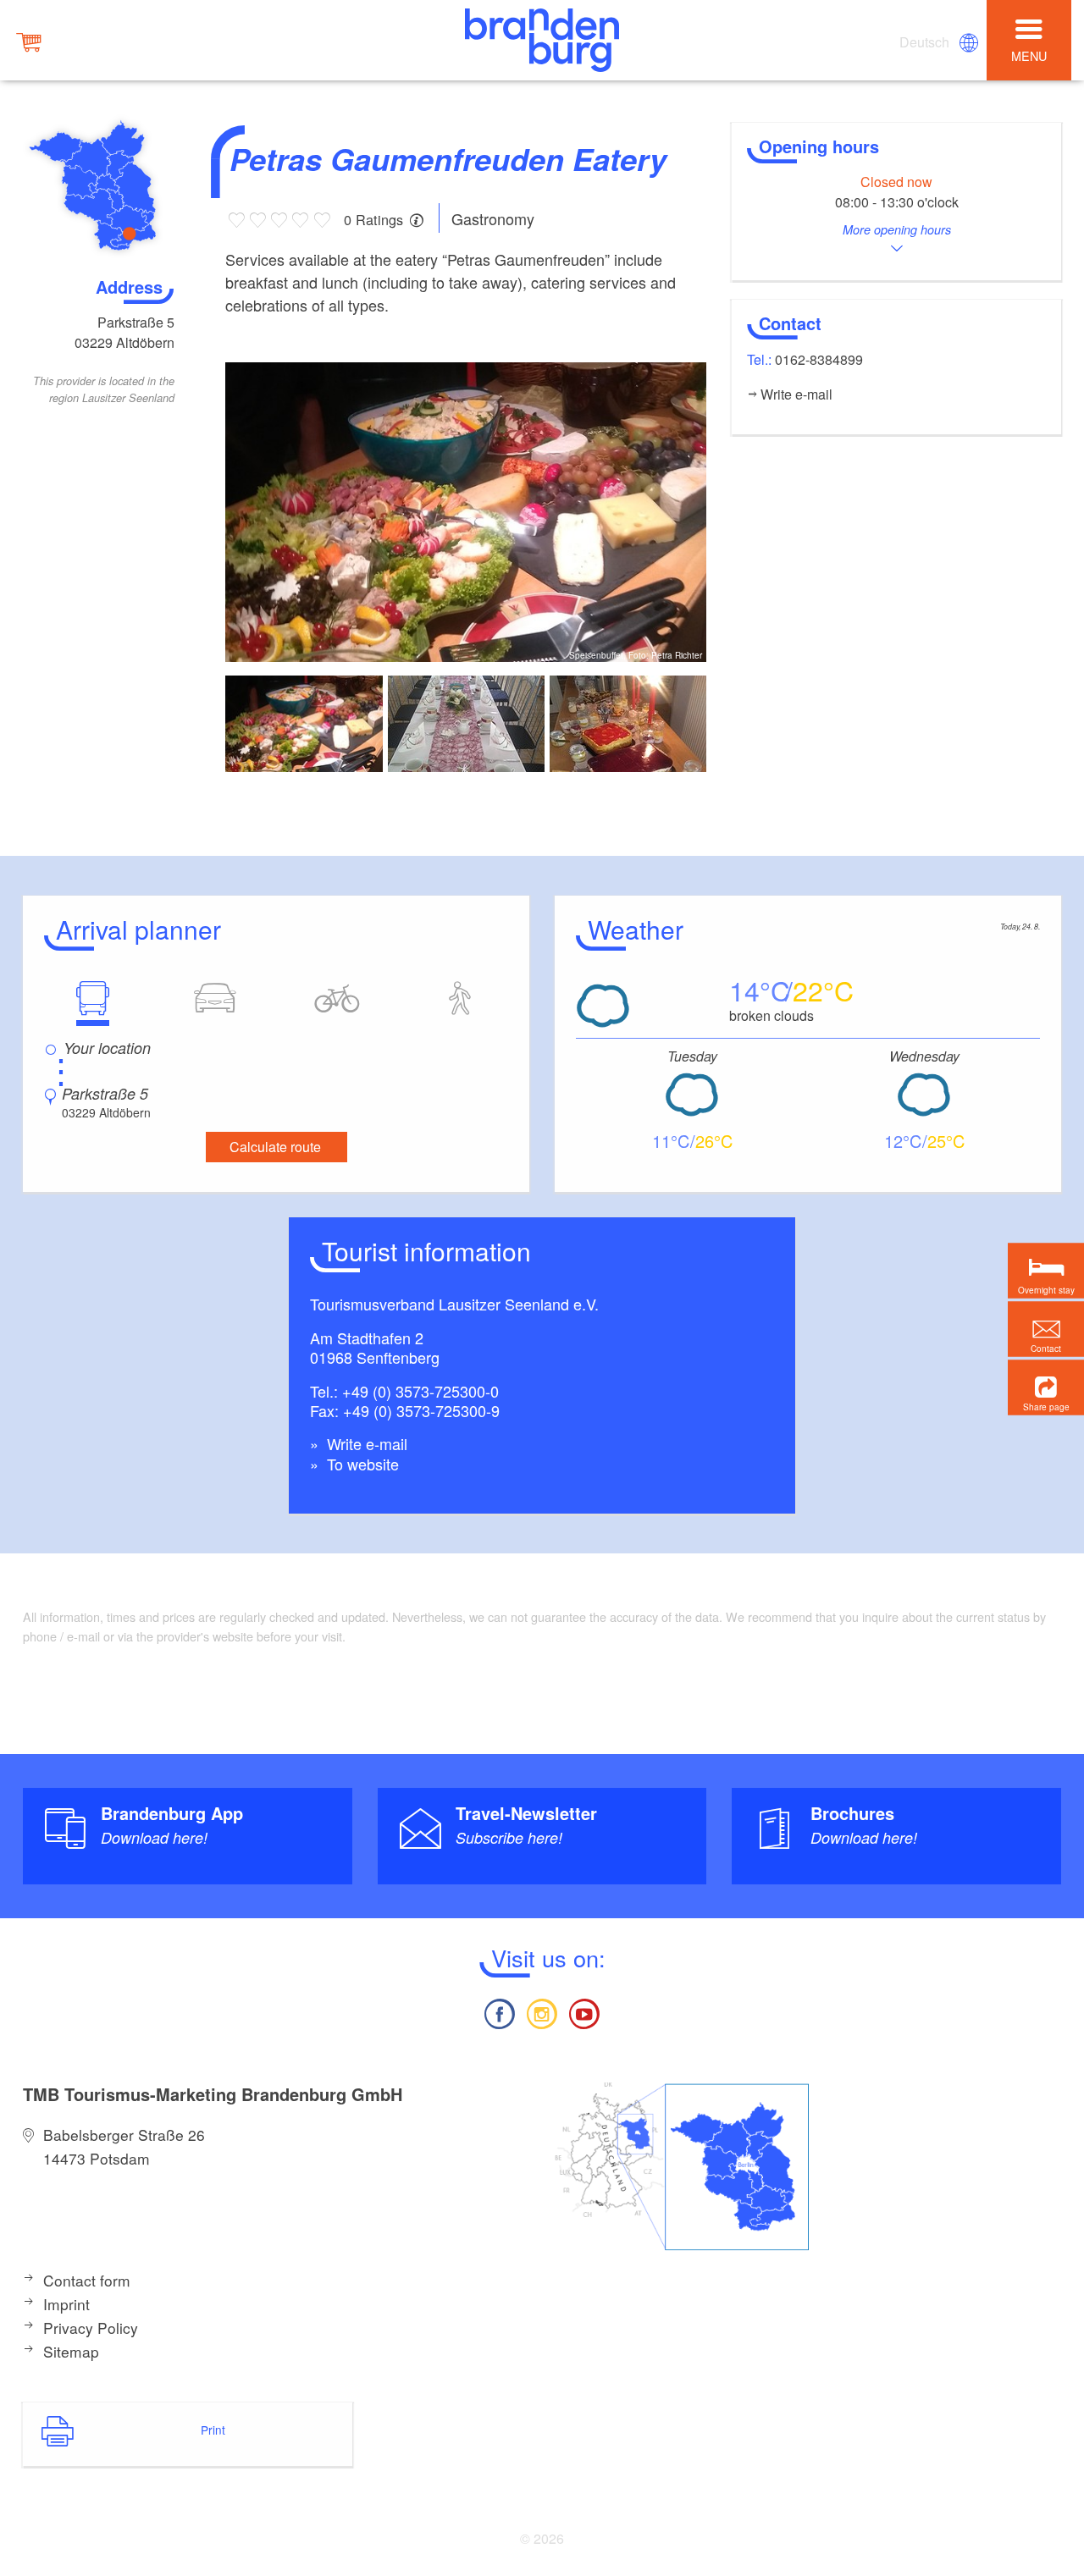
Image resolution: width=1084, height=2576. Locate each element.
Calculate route (275, 1147)
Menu (1029, 55)
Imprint (66, 2304)
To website (361, 1464)
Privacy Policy (91, 2328)
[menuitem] (926, 42)
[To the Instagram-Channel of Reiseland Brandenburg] (542, 2012)
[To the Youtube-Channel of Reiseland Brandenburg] (584, 2012)
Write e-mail (365, 1443)
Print (213, 2430)
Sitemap (71, 2351)
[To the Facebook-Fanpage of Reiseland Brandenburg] (499, 2012)
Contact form (87, 2280)
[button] (1046, 1387)
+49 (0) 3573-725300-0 (420, 1391)
